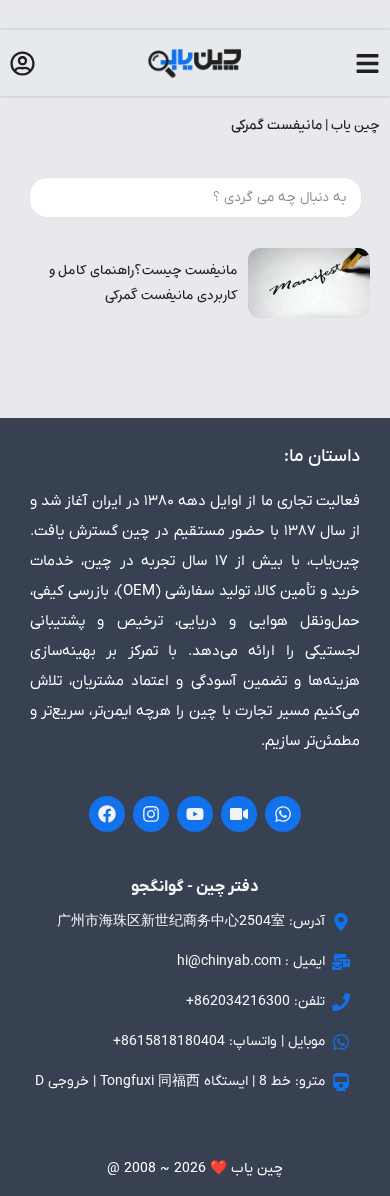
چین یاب (355, 125)
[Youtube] (195, 814)
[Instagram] (151, 814)
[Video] (239, 814)
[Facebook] (107, 814)
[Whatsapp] (283, 814)
